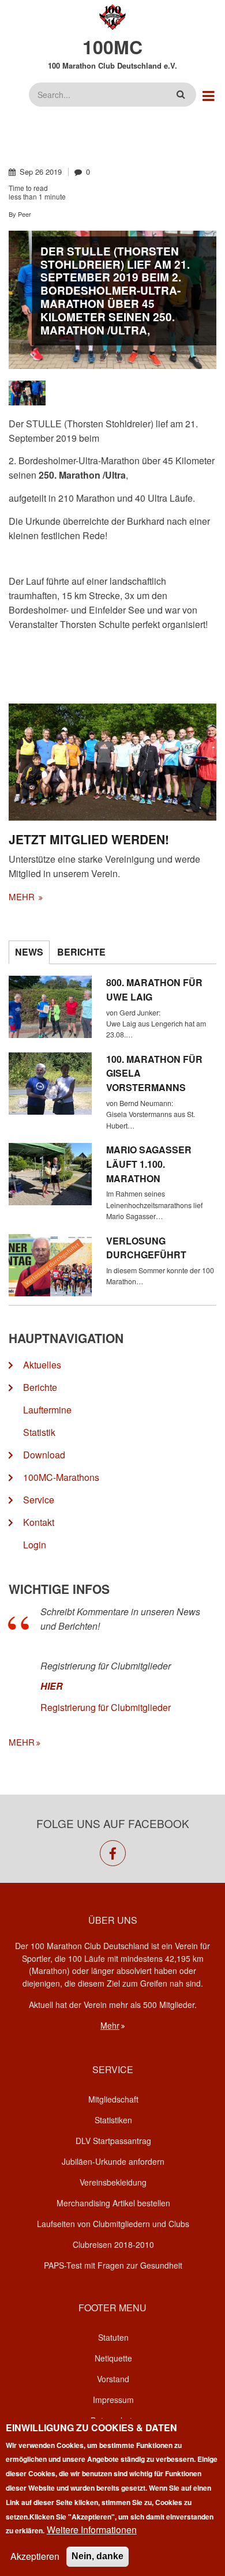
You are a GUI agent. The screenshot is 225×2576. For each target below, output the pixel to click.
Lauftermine (47, 1410)
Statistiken (113, 2120)
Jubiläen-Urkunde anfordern (113, 2161)
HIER (52, 1686)
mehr (23, 896)
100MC (112, 47)
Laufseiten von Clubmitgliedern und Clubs (113, 2224)
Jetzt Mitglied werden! (89, 839)
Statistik (39, 1432)
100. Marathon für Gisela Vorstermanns (154, 1073)
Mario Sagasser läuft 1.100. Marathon (149, 1164)
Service (39, 1500)
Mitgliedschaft (113, 2099)
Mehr (110, 2025)
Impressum (113, 2400)
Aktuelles (42, 1365)
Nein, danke (97, 2556)
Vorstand (113, 2379)
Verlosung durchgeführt (146, 1248)
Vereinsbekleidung (113, 2182)
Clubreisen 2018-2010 (113, 2244)
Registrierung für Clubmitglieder (106, 1707)
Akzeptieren (35, 2556)
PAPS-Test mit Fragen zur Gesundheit (113, 2265)
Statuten (113, 2337)
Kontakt (39, 1522)
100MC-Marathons (61, 1477)
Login (35, 1545)
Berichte (40, 1387)
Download (44, 1455)
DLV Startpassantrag (113, 2141)
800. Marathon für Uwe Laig (154, 990)
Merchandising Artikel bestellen (113, 2203)
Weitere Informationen (92, 2530)
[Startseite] (113, 16)
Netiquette (113, 2358)
